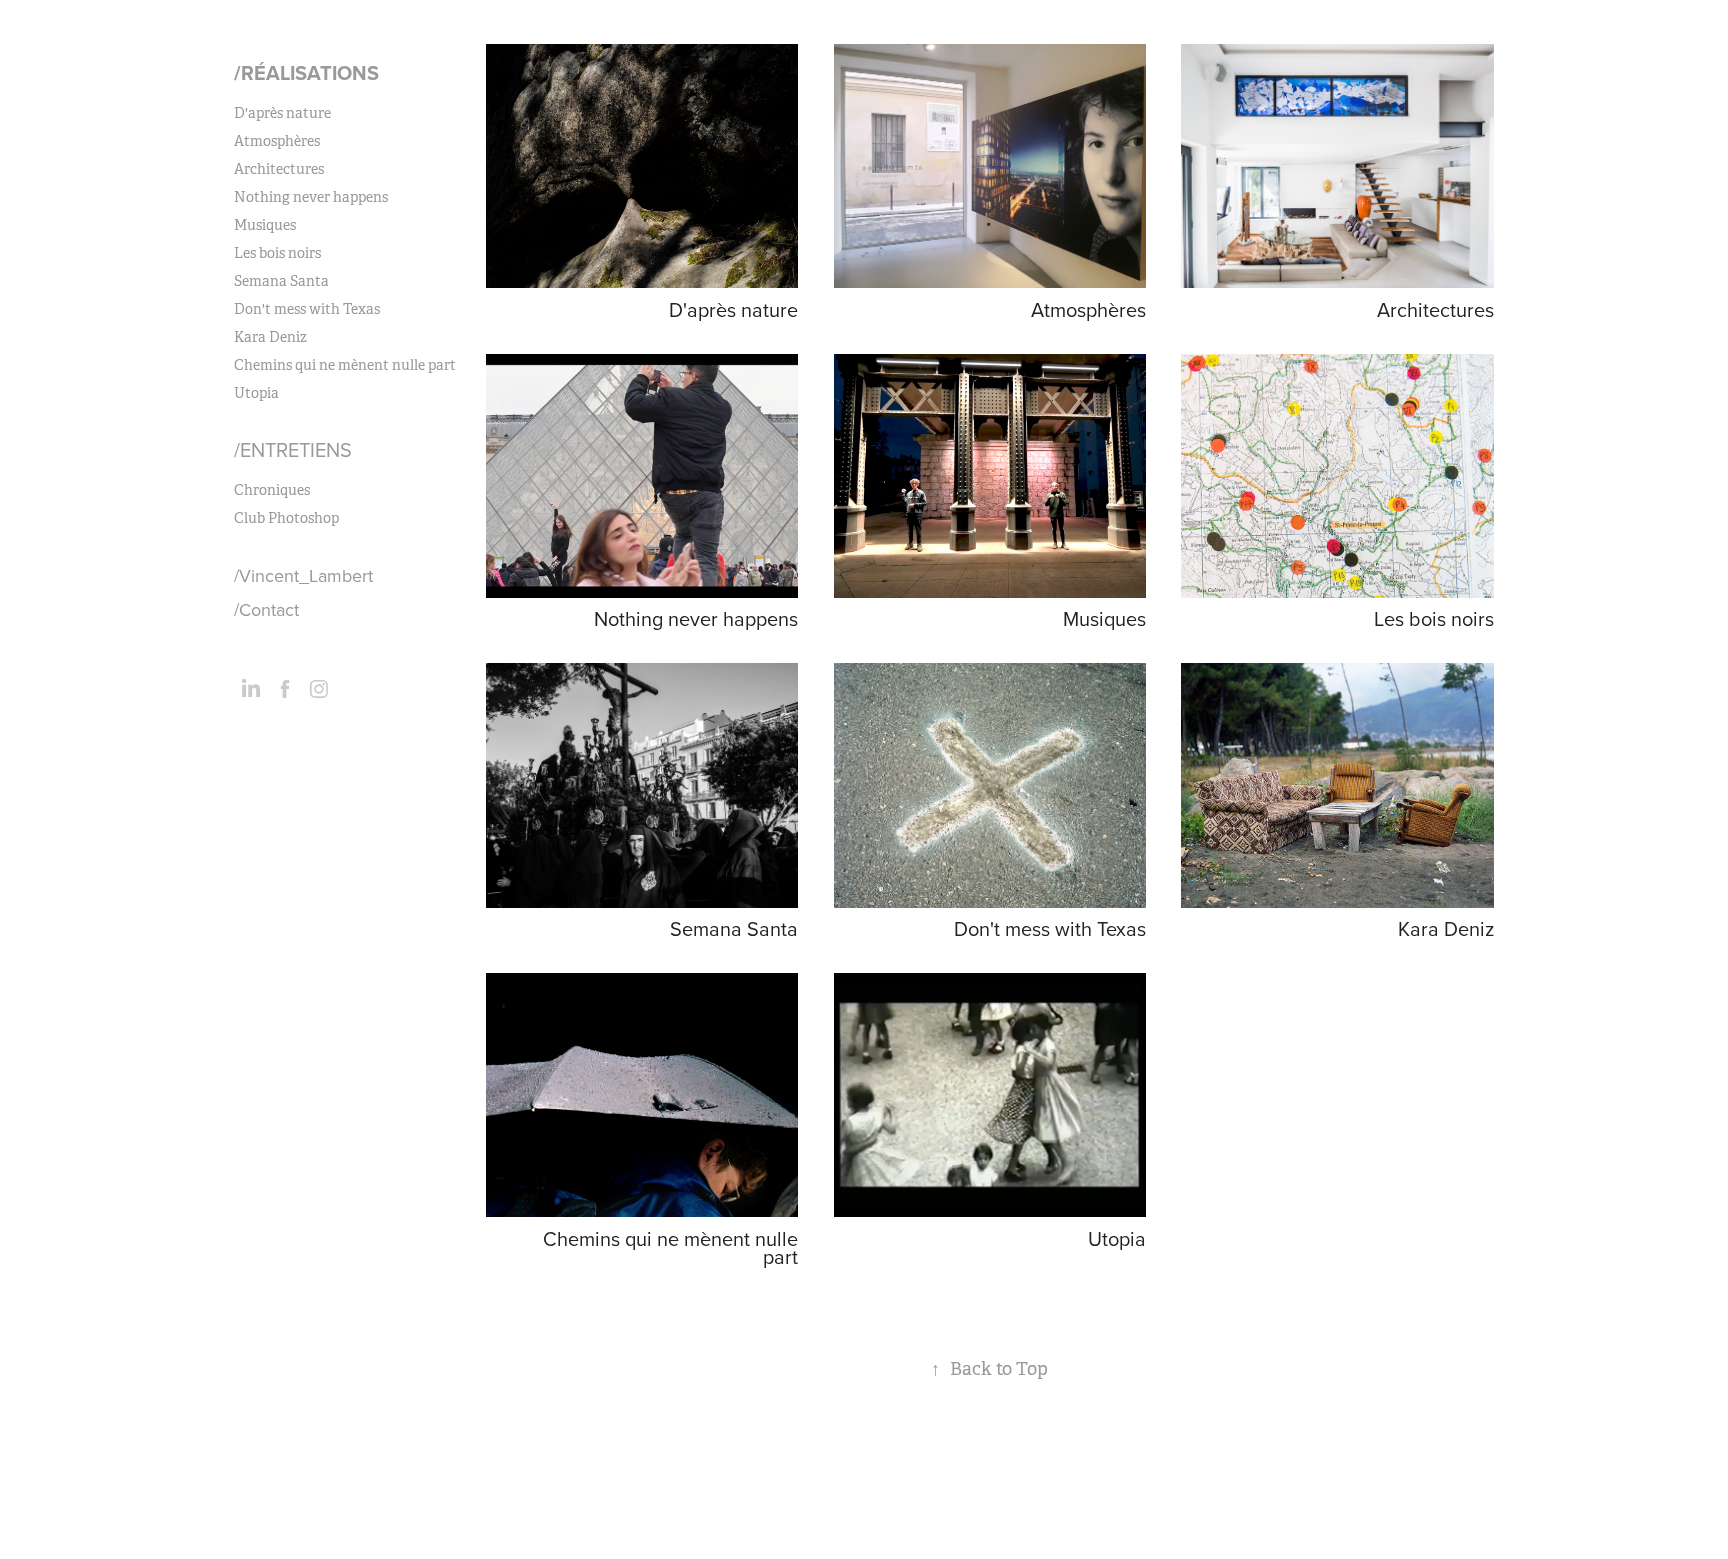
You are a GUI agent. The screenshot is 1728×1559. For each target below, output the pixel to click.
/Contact (266, 609)
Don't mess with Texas (307, 309)
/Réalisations (306, 72)
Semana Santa (281, 281)
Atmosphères (277, 141)
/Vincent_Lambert (303, 575)
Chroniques (272, 490)
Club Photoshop (286, 518)
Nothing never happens (311, 197)
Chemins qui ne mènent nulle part (345, 365)
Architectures (279, 169)
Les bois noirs (277, 253)
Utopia (256, 393)
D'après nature (282, 113)
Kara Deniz (270, 337)
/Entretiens (293, 449)
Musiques (265, 225)
